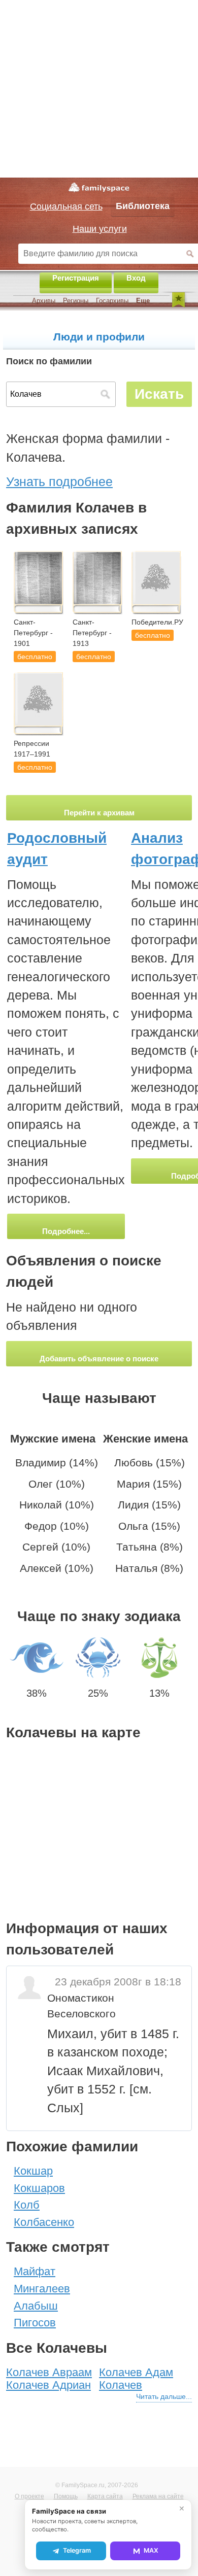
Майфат (35, 2271)
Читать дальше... (164, 2396)
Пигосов (35, 2323)
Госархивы (112, 301)
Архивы (44, 301)
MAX (151, 2550)
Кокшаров (39, 2188)
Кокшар (33, 2171)
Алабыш (36, 2306)
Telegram (77, 2550)
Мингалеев (42, 2289)
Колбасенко (44, 2222)
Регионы (76, 301)
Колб (27, 2205)
